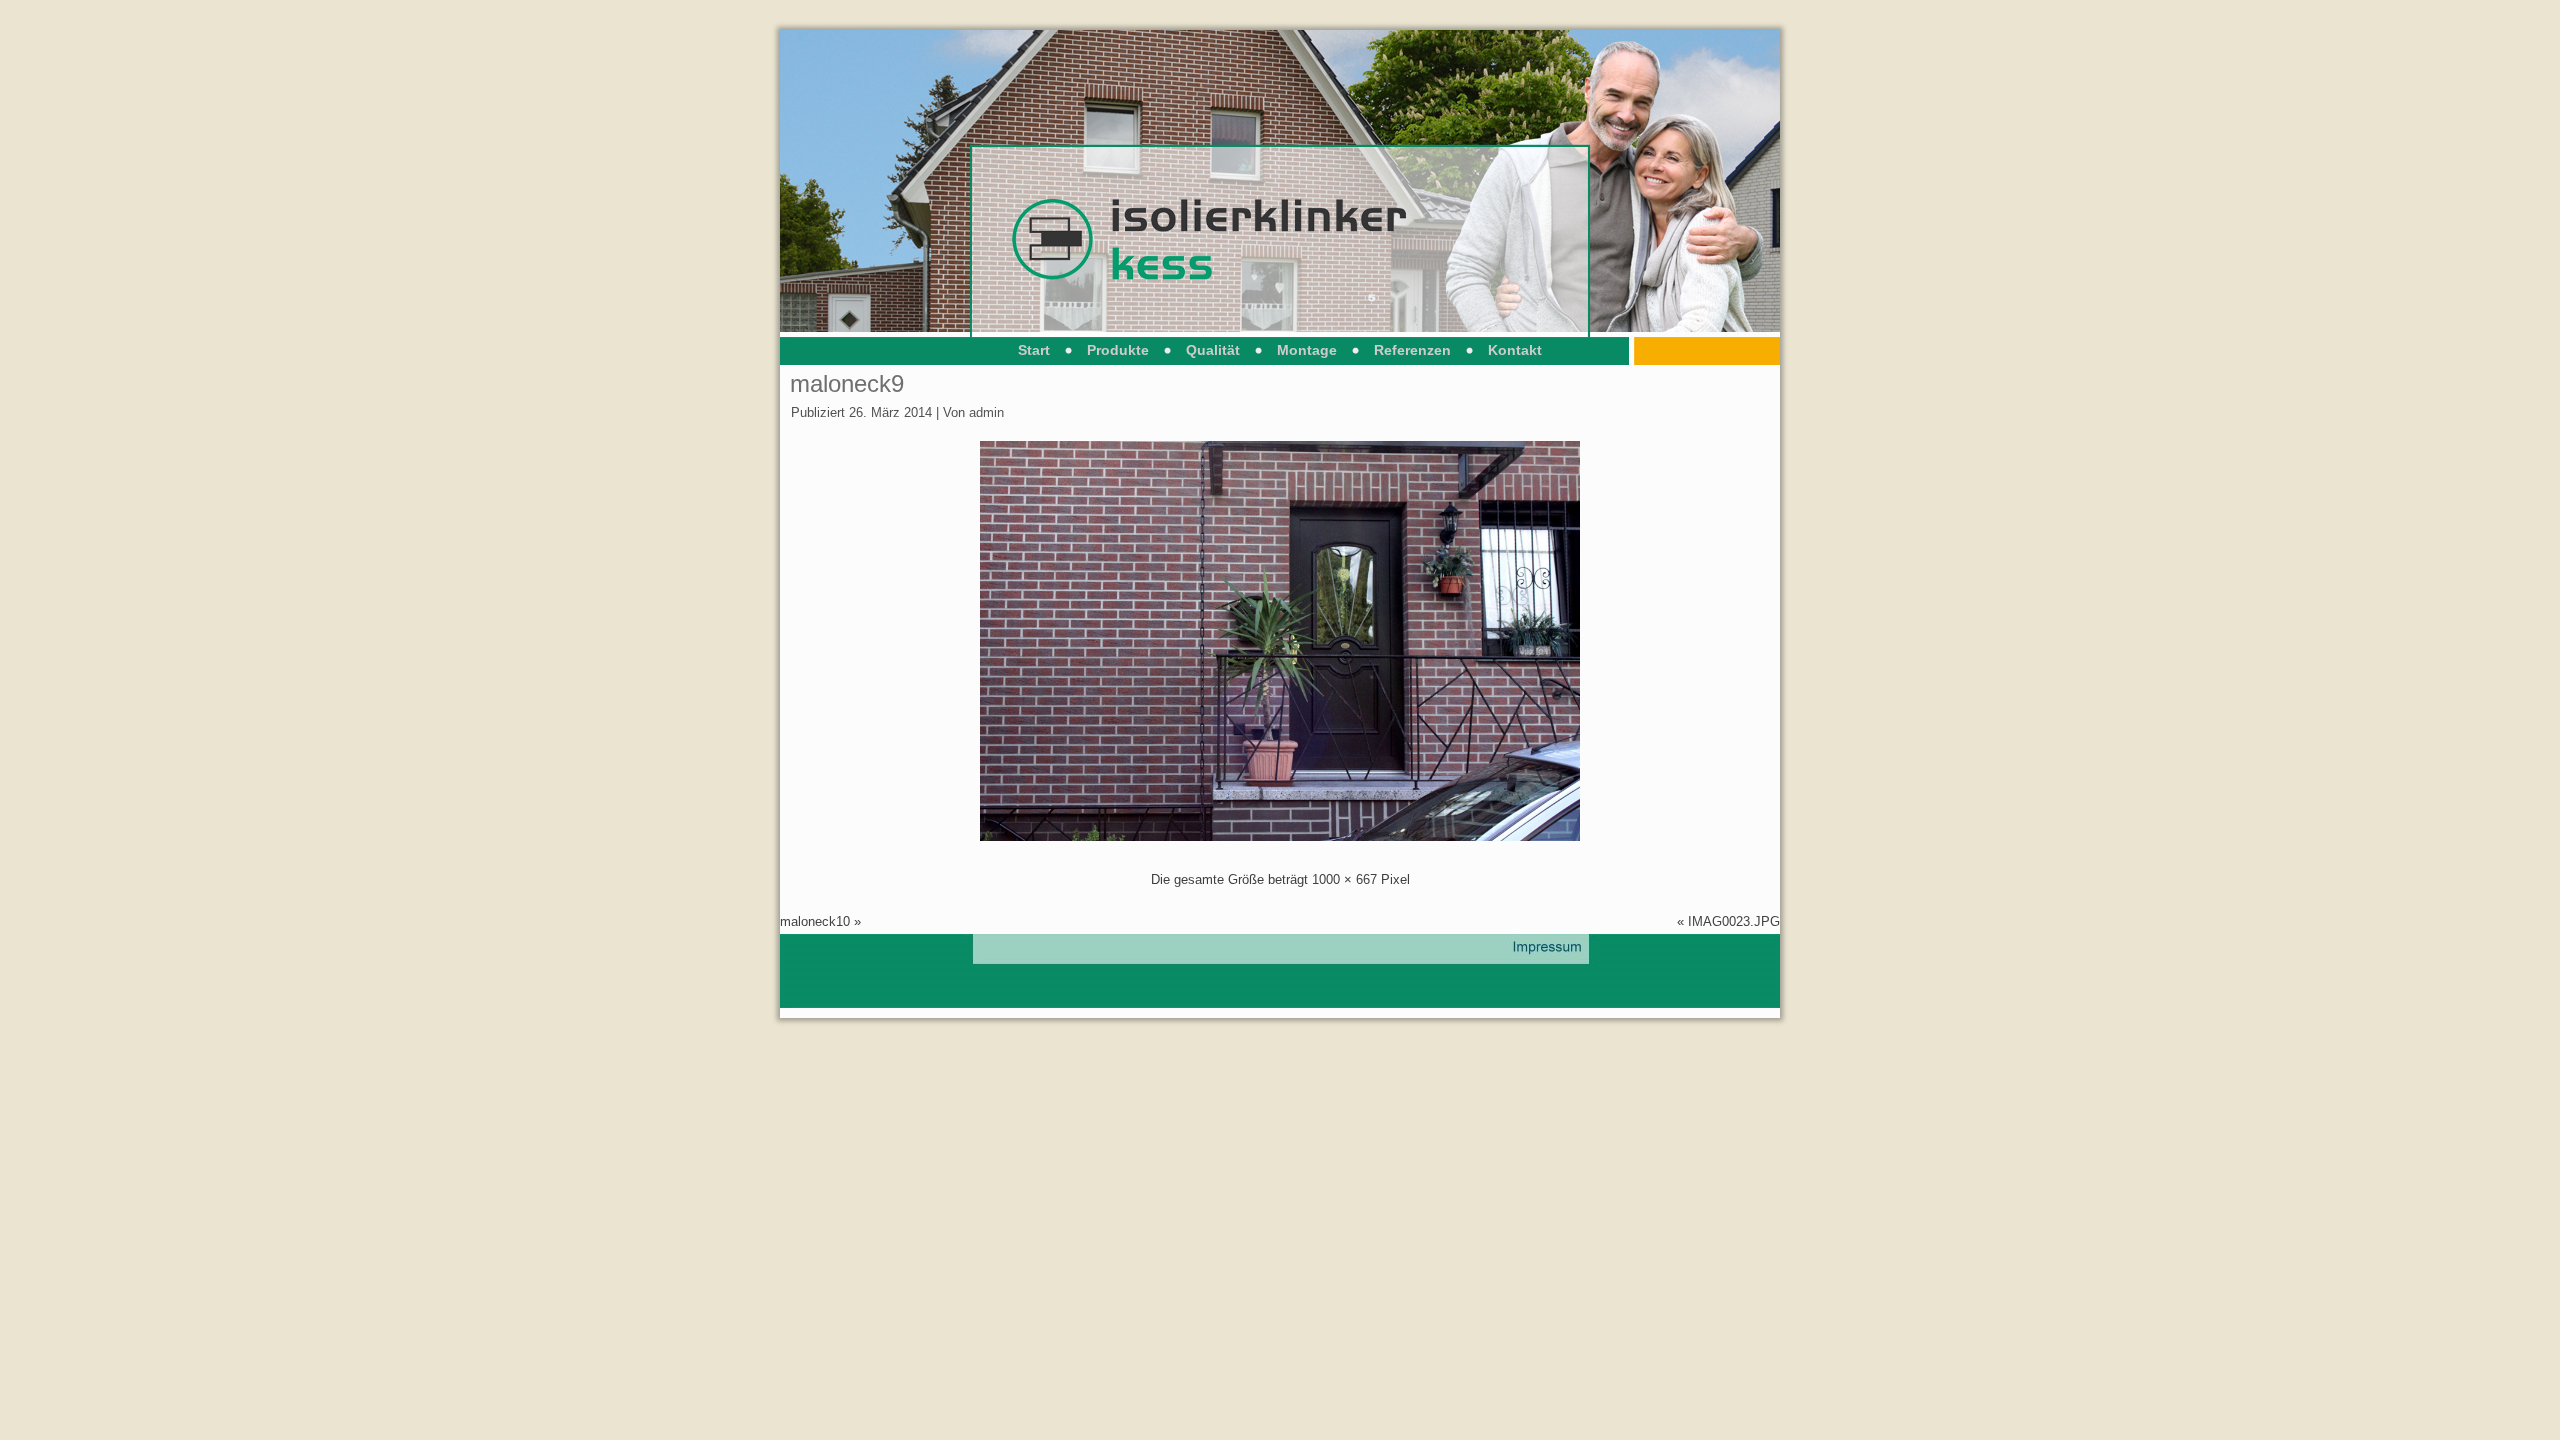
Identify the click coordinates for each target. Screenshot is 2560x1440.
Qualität (1213, 350)
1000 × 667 (1344, 879)
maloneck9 (847, 383)
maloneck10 (815, 921)
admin (986, 412)
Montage (1307, 350)
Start (1034, 350)
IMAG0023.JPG (1734, 921)
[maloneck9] (1280, 836)
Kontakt (1515, 350)
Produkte (1118, 350)
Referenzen (1412, 350)
